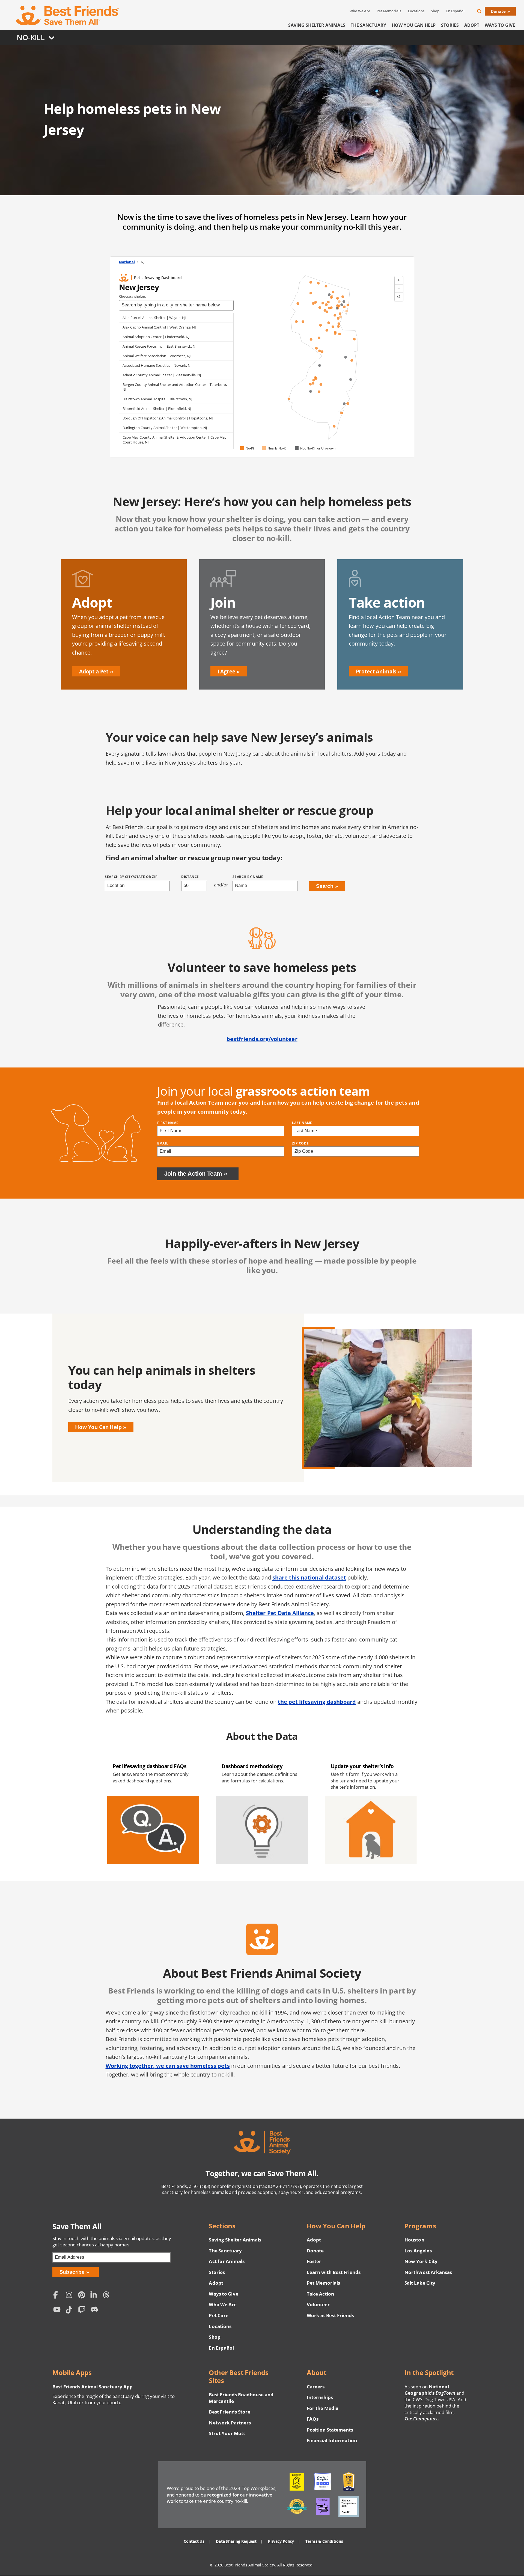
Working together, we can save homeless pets (168, 2066)
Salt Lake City (420, 2283)
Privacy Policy (281, 2541)
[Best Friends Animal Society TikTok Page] (70, 2311)
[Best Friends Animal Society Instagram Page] (70, 2295)
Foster (314, 2261)
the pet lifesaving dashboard (317, 1702)
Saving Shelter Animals (317, 25)
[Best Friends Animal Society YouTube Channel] (58, 2311)
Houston (414, 2240)
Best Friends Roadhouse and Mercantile (241, 2398)
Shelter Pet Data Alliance (280, 1613)
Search (325, 886)
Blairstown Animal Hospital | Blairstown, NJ (157, 399)
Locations (416, 11)
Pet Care (218, 2315)
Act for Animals (227, 2261)
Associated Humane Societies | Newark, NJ (157, 365)
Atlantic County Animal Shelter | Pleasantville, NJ (162, 375)
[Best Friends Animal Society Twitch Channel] (83, 2311)
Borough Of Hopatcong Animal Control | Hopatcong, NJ (168, 418)
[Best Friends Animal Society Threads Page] (108, 2295)
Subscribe (72, 2272)
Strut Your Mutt (227, 2433)
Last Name (302, 1123)
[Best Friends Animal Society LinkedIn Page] (95, 2295)
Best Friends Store (229, 2412)
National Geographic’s (430, 2390)
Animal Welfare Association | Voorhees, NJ (157, 356)
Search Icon (484, 12)
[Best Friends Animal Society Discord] (95, 2311)
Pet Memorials (389, 11)
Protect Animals (376, 671)
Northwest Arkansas (428, 2272)
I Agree (226, 671)
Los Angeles (418, 2251)
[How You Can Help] (262, 1398)
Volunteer (318, 2304)
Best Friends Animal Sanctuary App (93, 2387)
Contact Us (194, 2541)
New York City (421, 2261)
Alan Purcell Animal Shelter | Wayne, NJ (154, 318)
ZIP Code (300, 1143)
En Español (455, 11)
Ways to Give (223, 2294)
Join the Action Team (193, 1174)
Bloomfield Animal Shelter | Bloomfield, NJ (157, 409)
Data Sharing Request (236, 2541)
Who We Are (360, 11)
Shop (435, 11)
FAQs (313, 2419)
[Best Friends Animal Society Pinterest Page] (83, 2295)
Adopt (472, 25)
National (127, 262)
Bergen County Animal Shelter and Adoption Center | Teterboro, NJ (175, 387)
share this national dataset (309, 1577)
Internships (320, 2397)
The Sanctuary (368, 25)
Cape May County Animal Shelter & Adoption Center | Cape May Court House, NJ (175, 440)
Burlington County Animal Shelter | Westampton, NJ (165, 428)
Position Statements (330, 2430)
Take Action (320, 2294)
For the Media (323, 2408)
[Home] (68, 16)
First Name (168, 1123)
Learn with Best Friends (334, 2272)
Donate (498, 11)
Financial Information (332, 2440)
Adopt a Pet (94, 671)
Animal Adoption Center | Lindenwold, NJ (156, 337)
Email (163, 1143)
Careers (316, 2387)
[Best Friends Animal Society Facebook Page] (58, 2295)
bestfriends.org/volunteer (262, 1039)
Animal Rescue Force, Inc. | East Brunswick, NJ (159, 346)
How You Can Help (414, 25)
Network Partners (230, 2423)
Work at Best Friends (330, 2315)
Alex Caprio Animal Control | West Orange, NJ (159, 327)
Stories (450, 25)
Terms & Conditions (324, 2541)
